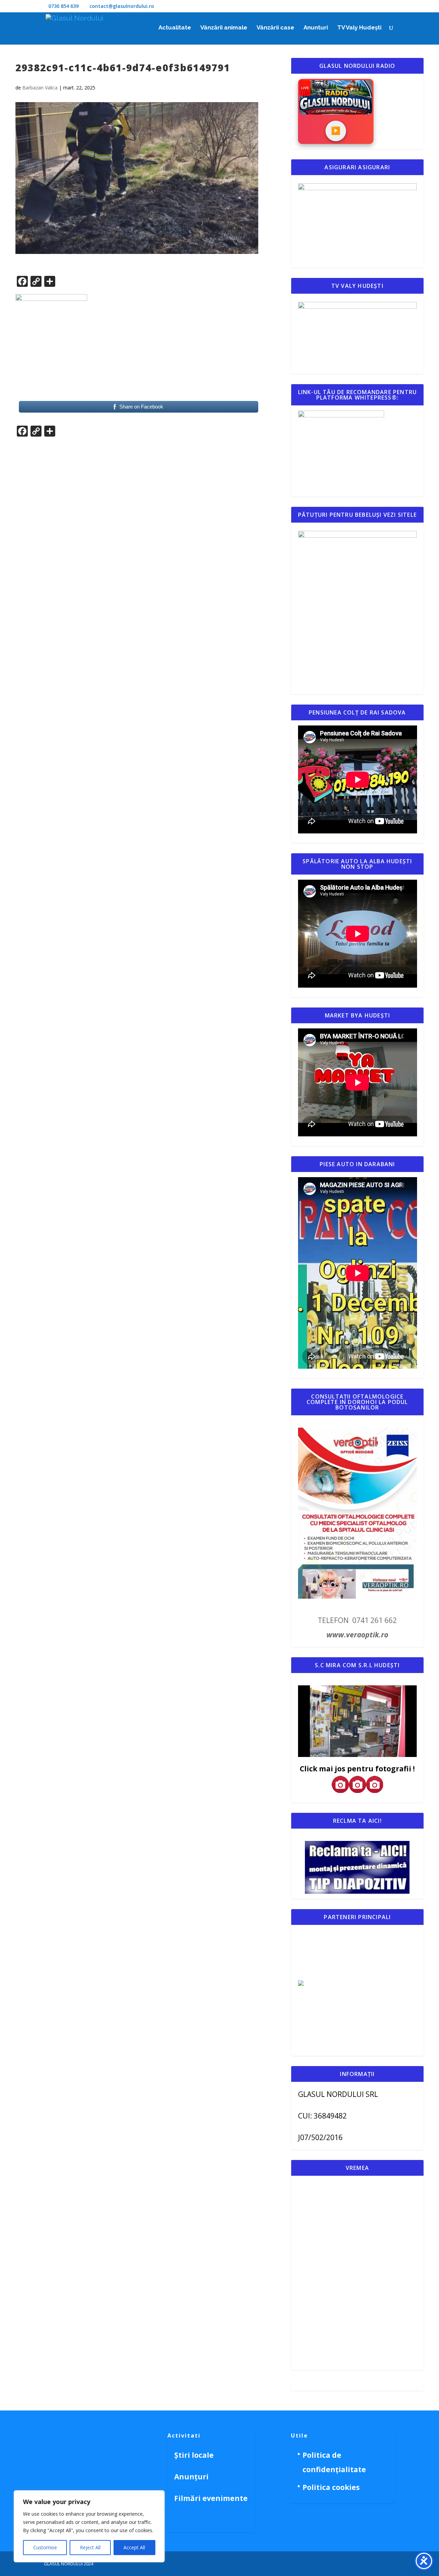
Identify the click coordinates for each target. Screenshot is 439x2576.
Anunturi (316, 28)
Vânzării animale (224, 28)
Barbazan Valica (40, 88)
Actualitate (175, 28)
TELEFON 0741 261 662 (357, 1620)
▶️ (336, 131)
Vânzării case (275, 28)
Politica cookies (331, 2487)
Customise (45, 2547)
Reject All (90, 2547)
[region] (89, 2526)
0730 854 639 (63, 6)
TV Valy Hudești (359, 28)
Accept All (134, 2547)
